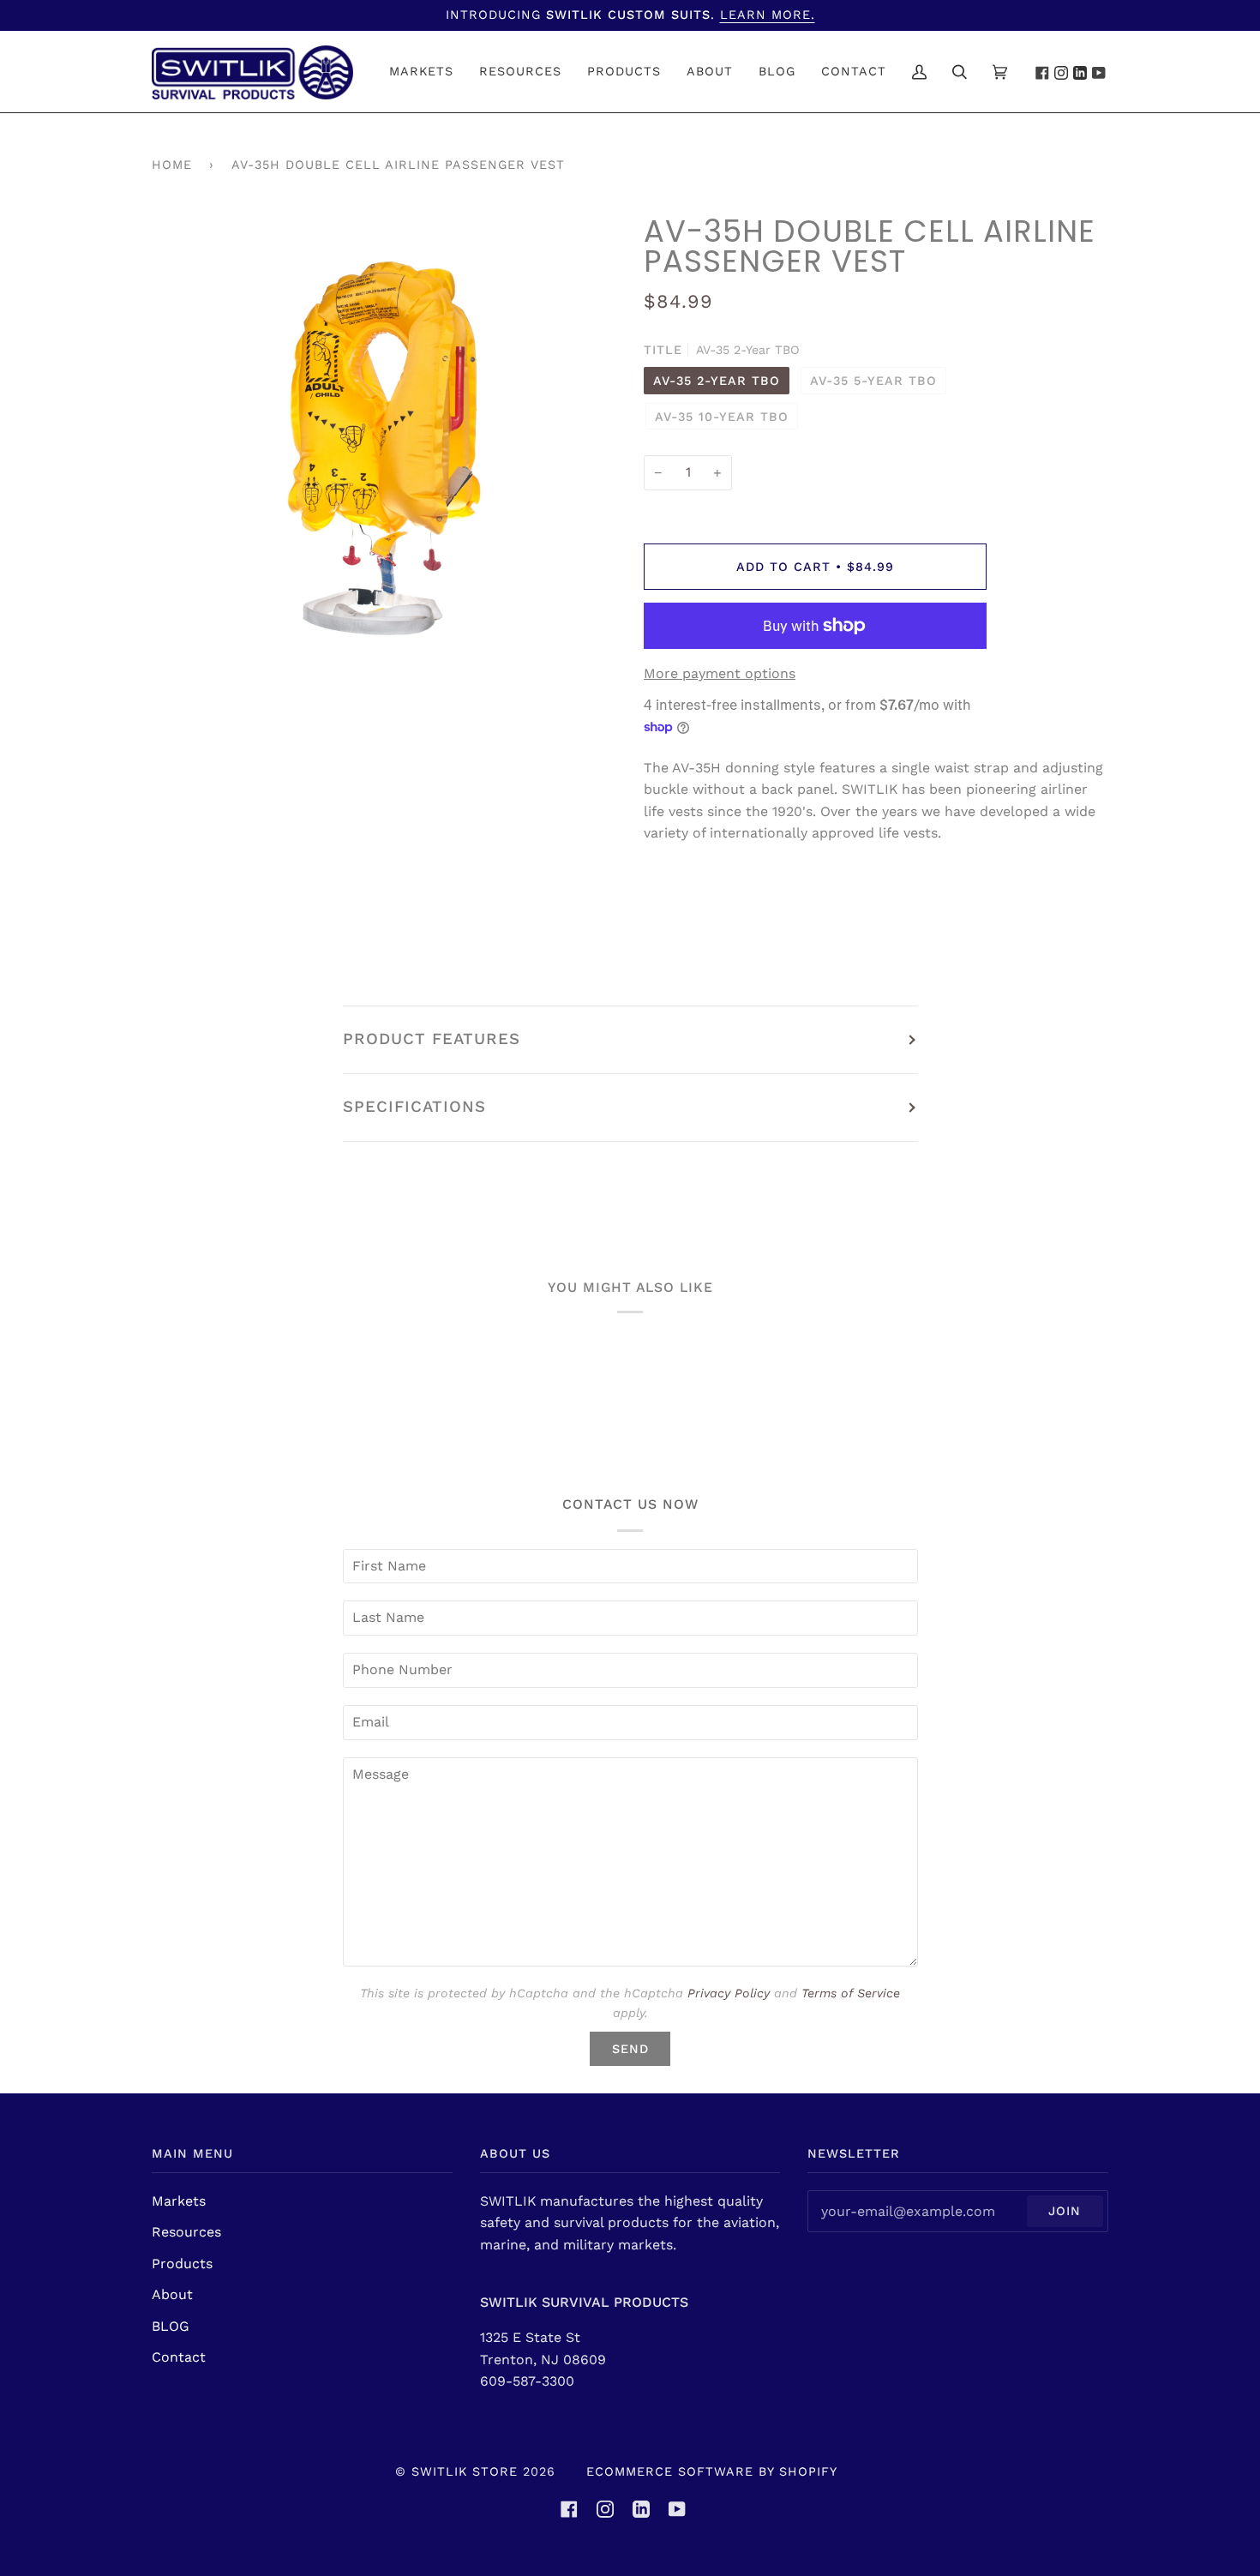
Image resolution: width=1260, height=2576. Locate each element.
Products (182, 2264)
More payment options (720, 673)
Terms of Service (851, 1993)
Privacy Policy (729, 1993)
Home (172, 165)
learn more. (768, 15)
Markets (179, 2201)
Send (630, 2049)
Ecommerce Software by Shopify (712, 2471)
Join (1065, 2211)
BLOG (171, 2326)
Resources (186, 2232)
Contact (179, 2357)
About (172, 2294)
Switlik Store (465, 2471)
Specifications (414, 1107)
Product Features (432, 1039)
